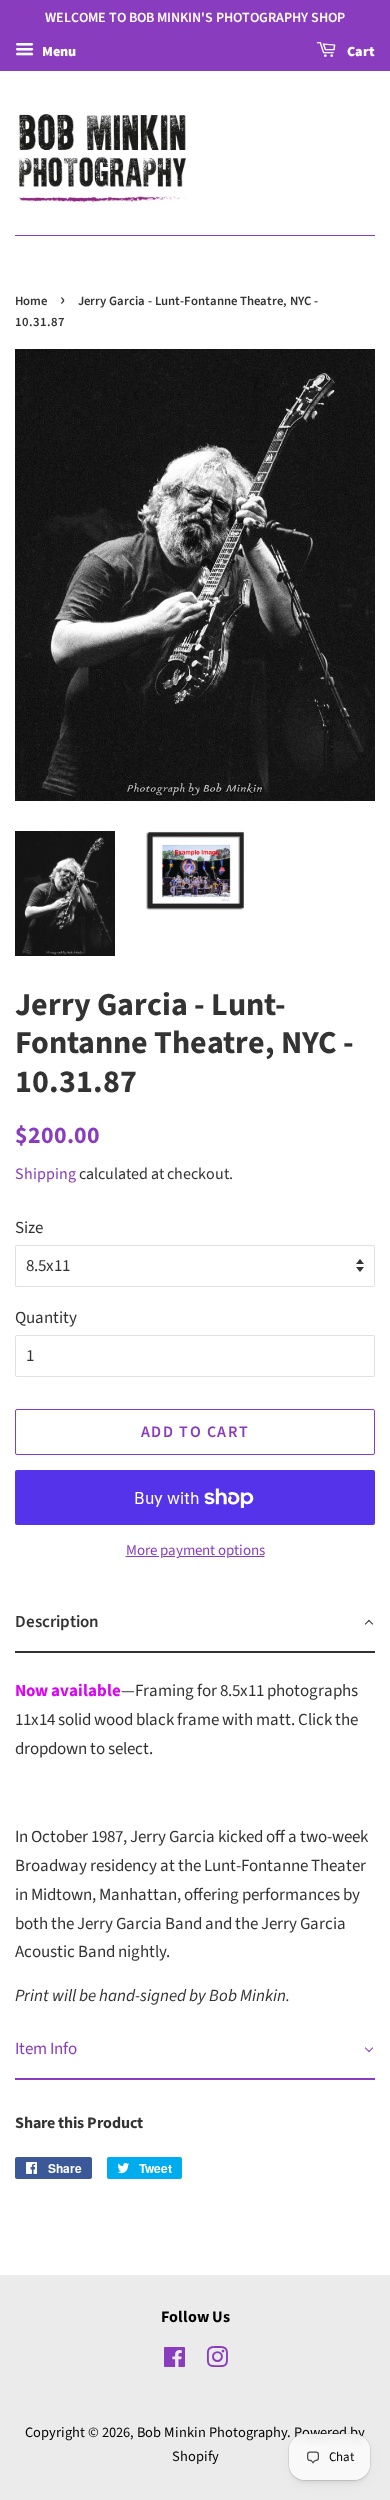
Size (29, 1228)
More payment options (195, 1550)
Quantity (46, 1318)
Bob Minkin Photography (212, 2432)
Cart (359, 52)
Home (31, 301)
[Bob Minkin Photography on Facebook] (174, 2361)
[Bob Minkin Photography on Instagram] (217, 2361)
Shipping (45, 1174)
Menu (57, 52)
